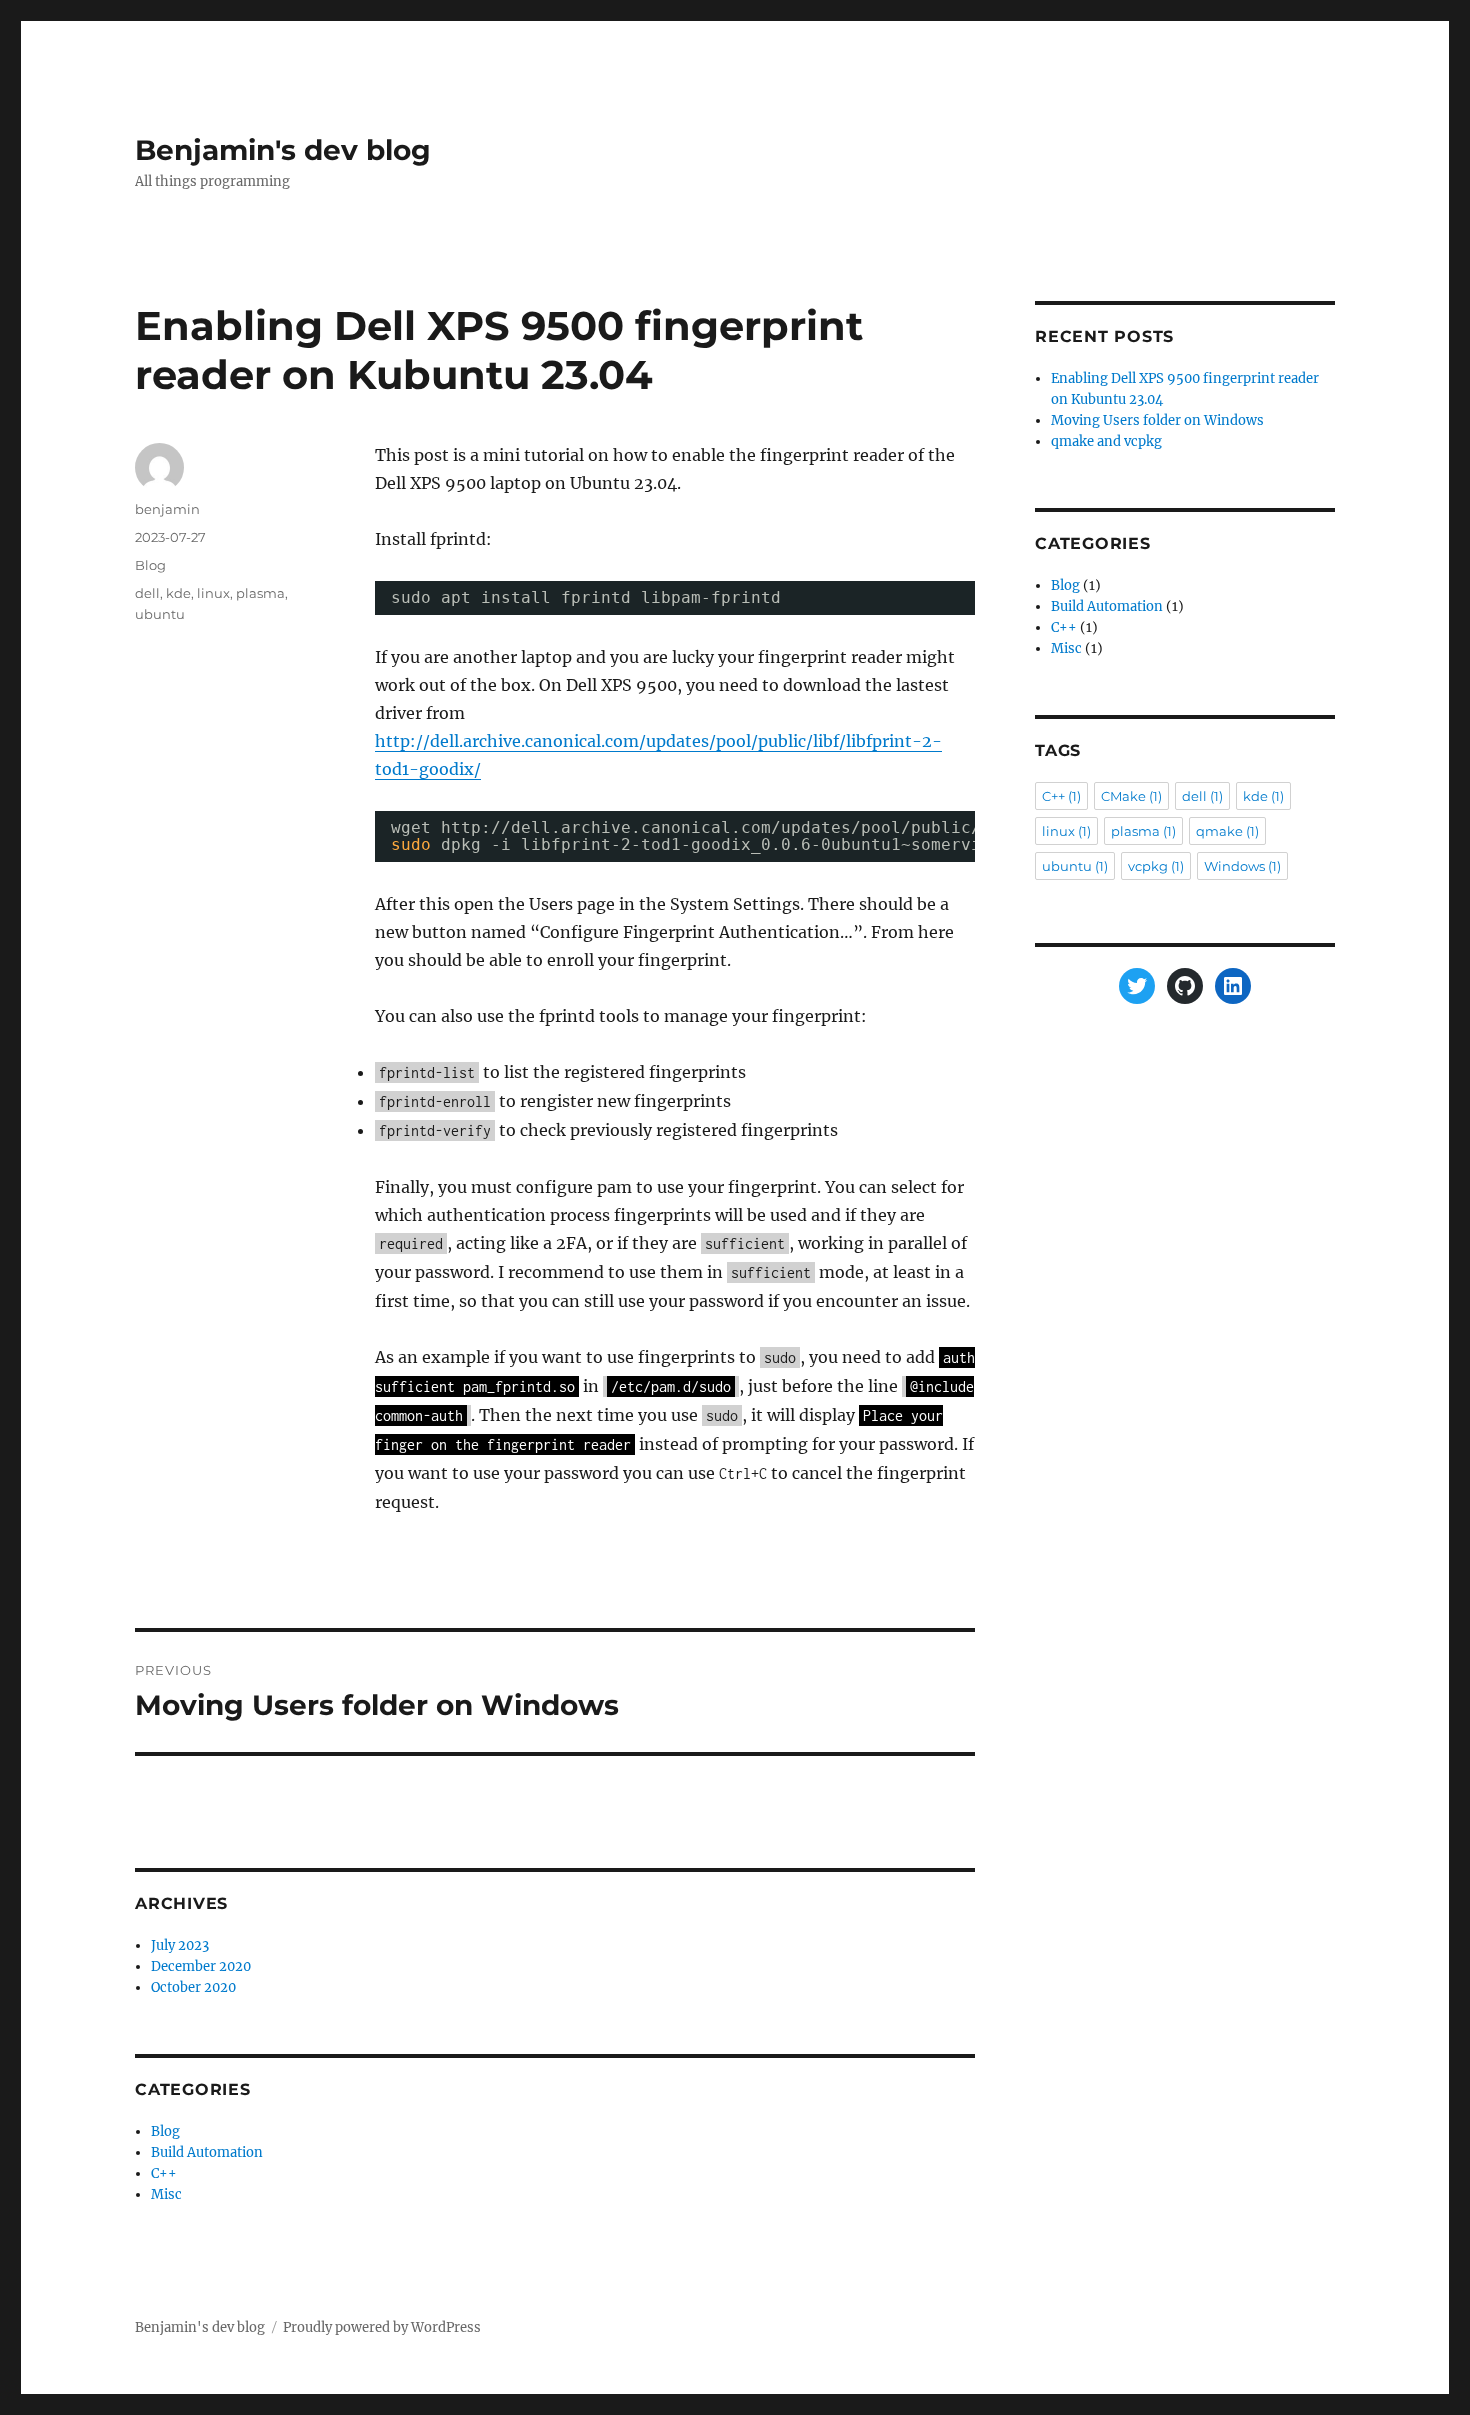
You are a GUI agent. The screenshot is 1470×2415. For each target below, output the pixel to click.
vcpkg (1156, 866)
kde (178, 593)
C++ (164, 2173)
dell (147, 593)
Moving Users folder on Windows (1157, 420)
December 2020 (201, 1966)
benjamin (167, 509)
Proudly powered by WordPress (382, 2327)
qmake (1227, 831)
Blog (150, 565)
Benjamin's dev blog (283, 150)
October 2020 (193, 1987)
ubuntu (160, 614)
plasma (260, 593)
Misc (166, 2194)
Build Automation (207, 2152)
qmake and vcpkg (1106, 441)
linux (213, 593)
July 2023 (180, 1945)
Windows (1242, 866)
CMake (1131, 796)
